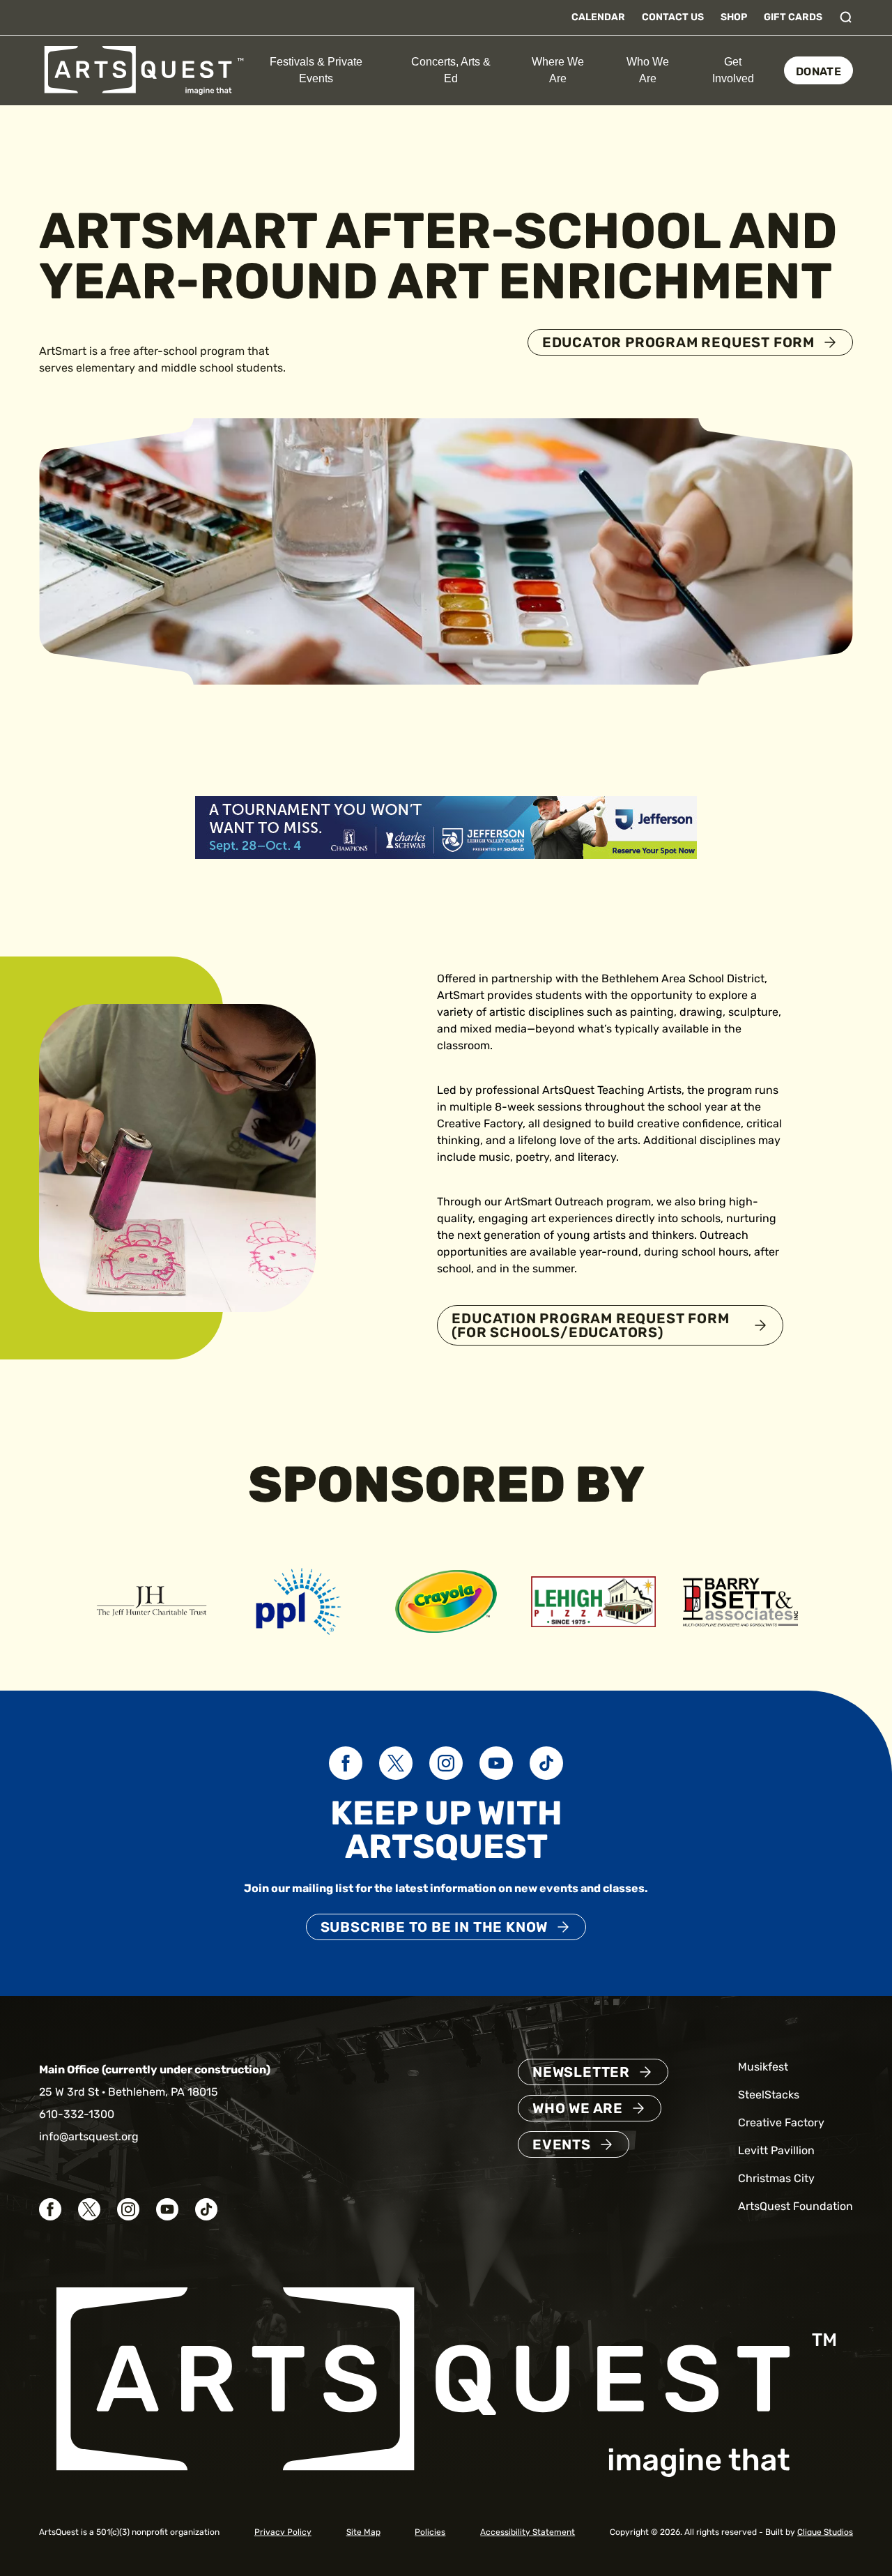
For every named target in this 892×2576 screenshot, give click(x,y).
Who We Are (648, 70)
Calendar (598, 17)
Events (562, 2144)
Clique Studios (825, 2532)
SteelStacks (769, 2095)
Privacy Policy (283, 2532)
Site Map (363, 2532)
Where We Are (558, 70)
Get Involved (733, 70)
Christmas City (776, 2178)
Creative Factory (781, 2122)
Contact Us (673, 17)
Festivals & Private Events (316, 70)
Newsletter (581, 2072)
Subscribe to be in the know (435, 1927)
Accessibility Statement (528, 2532)
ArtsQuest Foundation (795, 2206)
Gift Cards (793, 17)
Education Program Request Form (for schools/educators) (590, 1325)
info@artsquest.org (89, 2136)
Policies (430, 2532)
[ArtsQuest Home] (144, 69)
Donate (818, 71)
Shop (734, 17)
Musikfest (763, 2067)
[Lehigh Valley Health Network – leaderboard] (446, 826)
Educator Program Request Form (678, 342)
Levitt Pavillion (776, 2150)
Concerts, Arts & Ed (451, 70)
